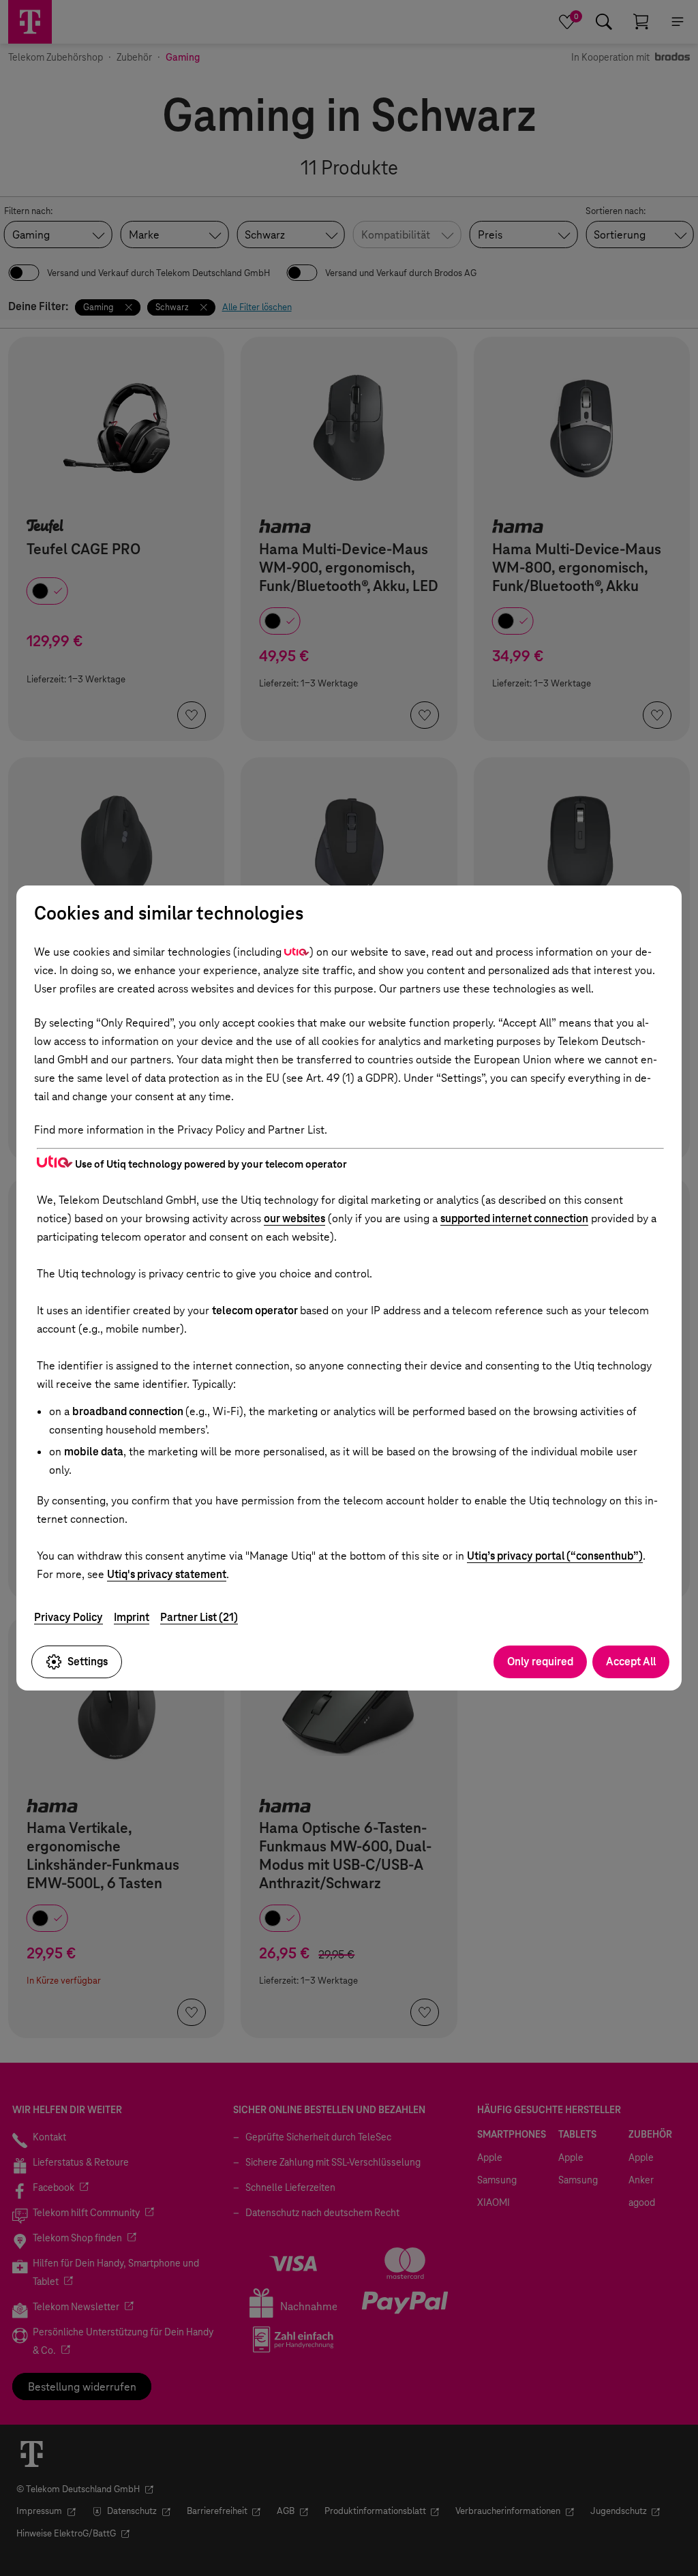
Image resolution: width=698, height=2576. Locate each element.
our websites (294, 1218)
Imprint (132, 1617)
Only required (540, 1662)
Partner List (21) (199, 1617)
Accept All (631, 1662)
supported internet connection (514, 1218)
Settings (88, 1662)
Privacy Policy (69, 1617)
